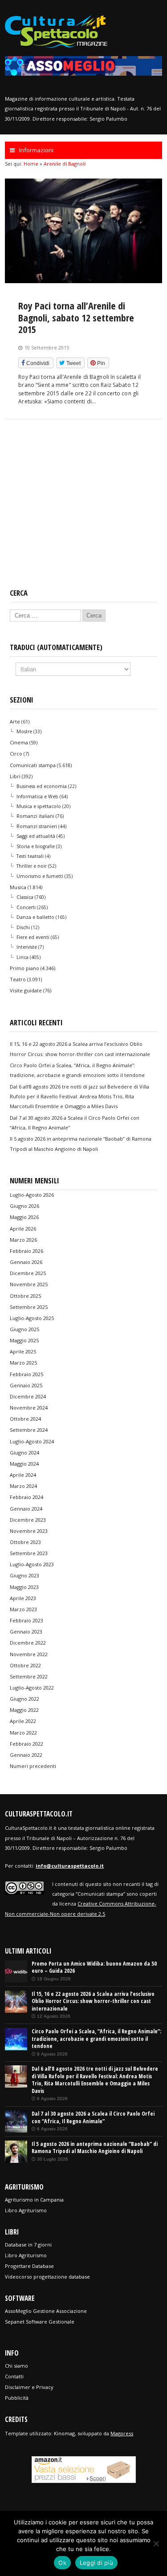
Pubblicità (17, 2398)
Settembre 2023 (29, 1553)
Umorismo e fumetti (40, 876)
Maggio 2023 (24, 1587)
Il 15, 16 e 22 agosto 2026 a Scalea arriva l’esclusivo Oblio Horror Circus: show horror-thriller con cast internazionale (93, 2001)
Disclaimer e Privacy (29, 2387)
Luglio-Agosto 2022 (32, 1688)
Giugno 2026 (24, 1206)
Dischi (23, 927)
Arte (15, 721)
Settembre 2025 (29, 1307)
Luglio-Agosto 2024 (32, 1441)
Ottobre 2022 (25, 1665)
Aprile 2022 (23, 1721)
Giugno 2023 (24, 1575)
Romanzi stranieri (37, 826)
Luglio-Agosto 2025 (32, 1318)
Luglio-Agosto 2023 (32, 1564)
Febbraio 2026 (26, 1251)
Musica (18, 887)
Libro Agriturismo (26, 2210)
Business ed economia (42, 786)
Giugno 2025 (24, 1329)
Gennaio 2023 (26, 1631)
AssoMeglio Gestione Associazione (46, 2311)
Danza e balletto (35, 917)
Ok (62, 2563)
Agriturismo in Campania (34, 2200)
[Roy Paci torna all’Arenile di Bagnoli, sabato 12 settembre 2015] (83, 281)
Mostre (24, 731)
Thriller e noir (32, 866)
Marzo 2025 (23, 1363)
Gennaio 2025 (26, 1385)
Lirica (22, 957)
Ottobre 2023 (25, 1542)
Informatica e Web (37, 796)
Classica (25, 897)
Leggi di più (96, 2563)
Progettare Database (29, 2266)
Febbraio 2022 (26, 1744)
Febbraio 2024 (26, 1497)
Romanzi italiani (35, 816)
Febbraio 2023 (26, 1620)
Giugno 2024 (24, 1453)
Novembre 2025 (29, 1284)
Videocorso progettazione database (47, 2277)
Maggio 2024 (24, 1464)
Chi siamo (16, 2366)
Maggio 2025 (24, 1340)
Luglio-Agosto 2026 (32, 1195)
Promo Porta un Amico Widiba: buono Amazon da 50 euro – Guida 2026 (94, 1967)
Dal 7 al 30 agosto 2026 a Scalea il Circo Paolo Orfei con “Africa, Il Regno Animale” (93, 2117)
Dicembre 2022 (28, 1643)
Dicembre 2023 (28, 1520)
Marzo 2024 (23, 1486)
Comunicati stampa (33, 765)
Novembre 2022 (29, 1654)
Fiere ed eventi (33, 937)
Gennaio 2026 (26, 1262)
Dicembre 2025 (28, 1273)
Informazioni (36, 150)
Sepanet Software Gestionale (40, 2322)
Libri (15, 776)
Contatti (14, 2376)
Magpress (122, 2433)
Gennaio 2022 (26, 1755)
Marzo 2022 (23, 1733)
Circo (16, 754)
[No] (156, 2543)
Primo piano (24, 968)
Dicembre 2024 (28, 1396)
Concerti (26, 907)
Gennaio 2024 (26, 1509)
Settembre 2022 (29, 1676)
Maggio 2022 (24, 1710)
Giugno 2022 (24, 1699)
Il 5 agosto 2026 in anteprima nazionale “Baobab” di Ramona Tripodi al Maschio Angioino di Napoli (95, 2148)
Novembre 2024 (29, 1408)
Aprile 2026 (23, 1229)
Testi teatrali (30, 856)
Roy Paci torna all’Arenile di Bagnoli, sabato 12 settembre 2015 (76, 317)
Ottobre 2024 (25, 1419)
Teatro (18, 979)
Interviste (27, 947)
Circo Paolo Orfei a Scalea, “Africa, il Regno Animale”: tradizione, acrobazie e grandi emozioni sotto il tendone (96, 2039)
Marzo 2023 (23, 1609)
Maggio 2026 (24, 1217)
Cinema (19, 742)
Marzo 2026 (23, 1240)
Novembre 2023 (29, 1531)
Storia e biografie (36, 846)
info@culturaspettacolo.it (70, 1866)
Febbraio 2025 (26, 1374)
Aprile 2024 (23, 1475)
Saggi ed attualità (36, 836)
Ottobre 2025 (25, 1296)
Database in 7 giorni (28, 2245)
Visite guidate (26, 990)
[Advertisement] (83, 512)
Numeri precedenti (33, 1766)
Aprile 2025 (23, 1351)
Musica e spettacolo (39, 806)
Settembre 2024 (29, 1430)
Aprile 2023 (23, 1598)
